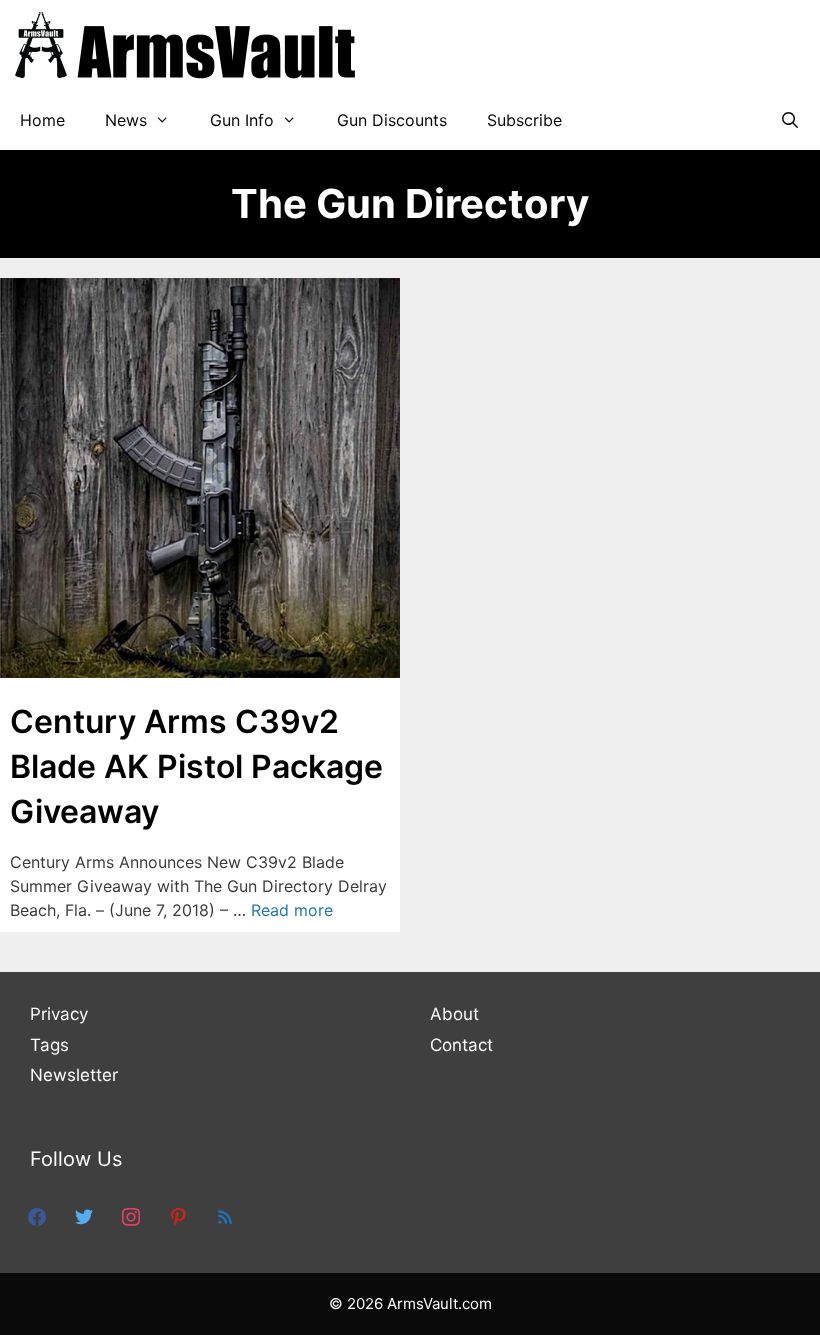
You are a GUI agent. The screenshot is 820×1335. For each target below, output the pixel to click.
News (126, 120)
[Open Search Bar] (789, 120)
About (454, 1014)
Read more (292, 910)
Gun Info (242, 120)
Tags (49, 1045)
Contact (461, 1045)
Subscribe (524, 120)
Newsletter (74, 1075)
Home (42, 120)
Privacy (59, 1014)
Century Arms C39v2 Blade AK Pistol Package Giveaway (196, 766)
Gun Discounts (392, 120)
